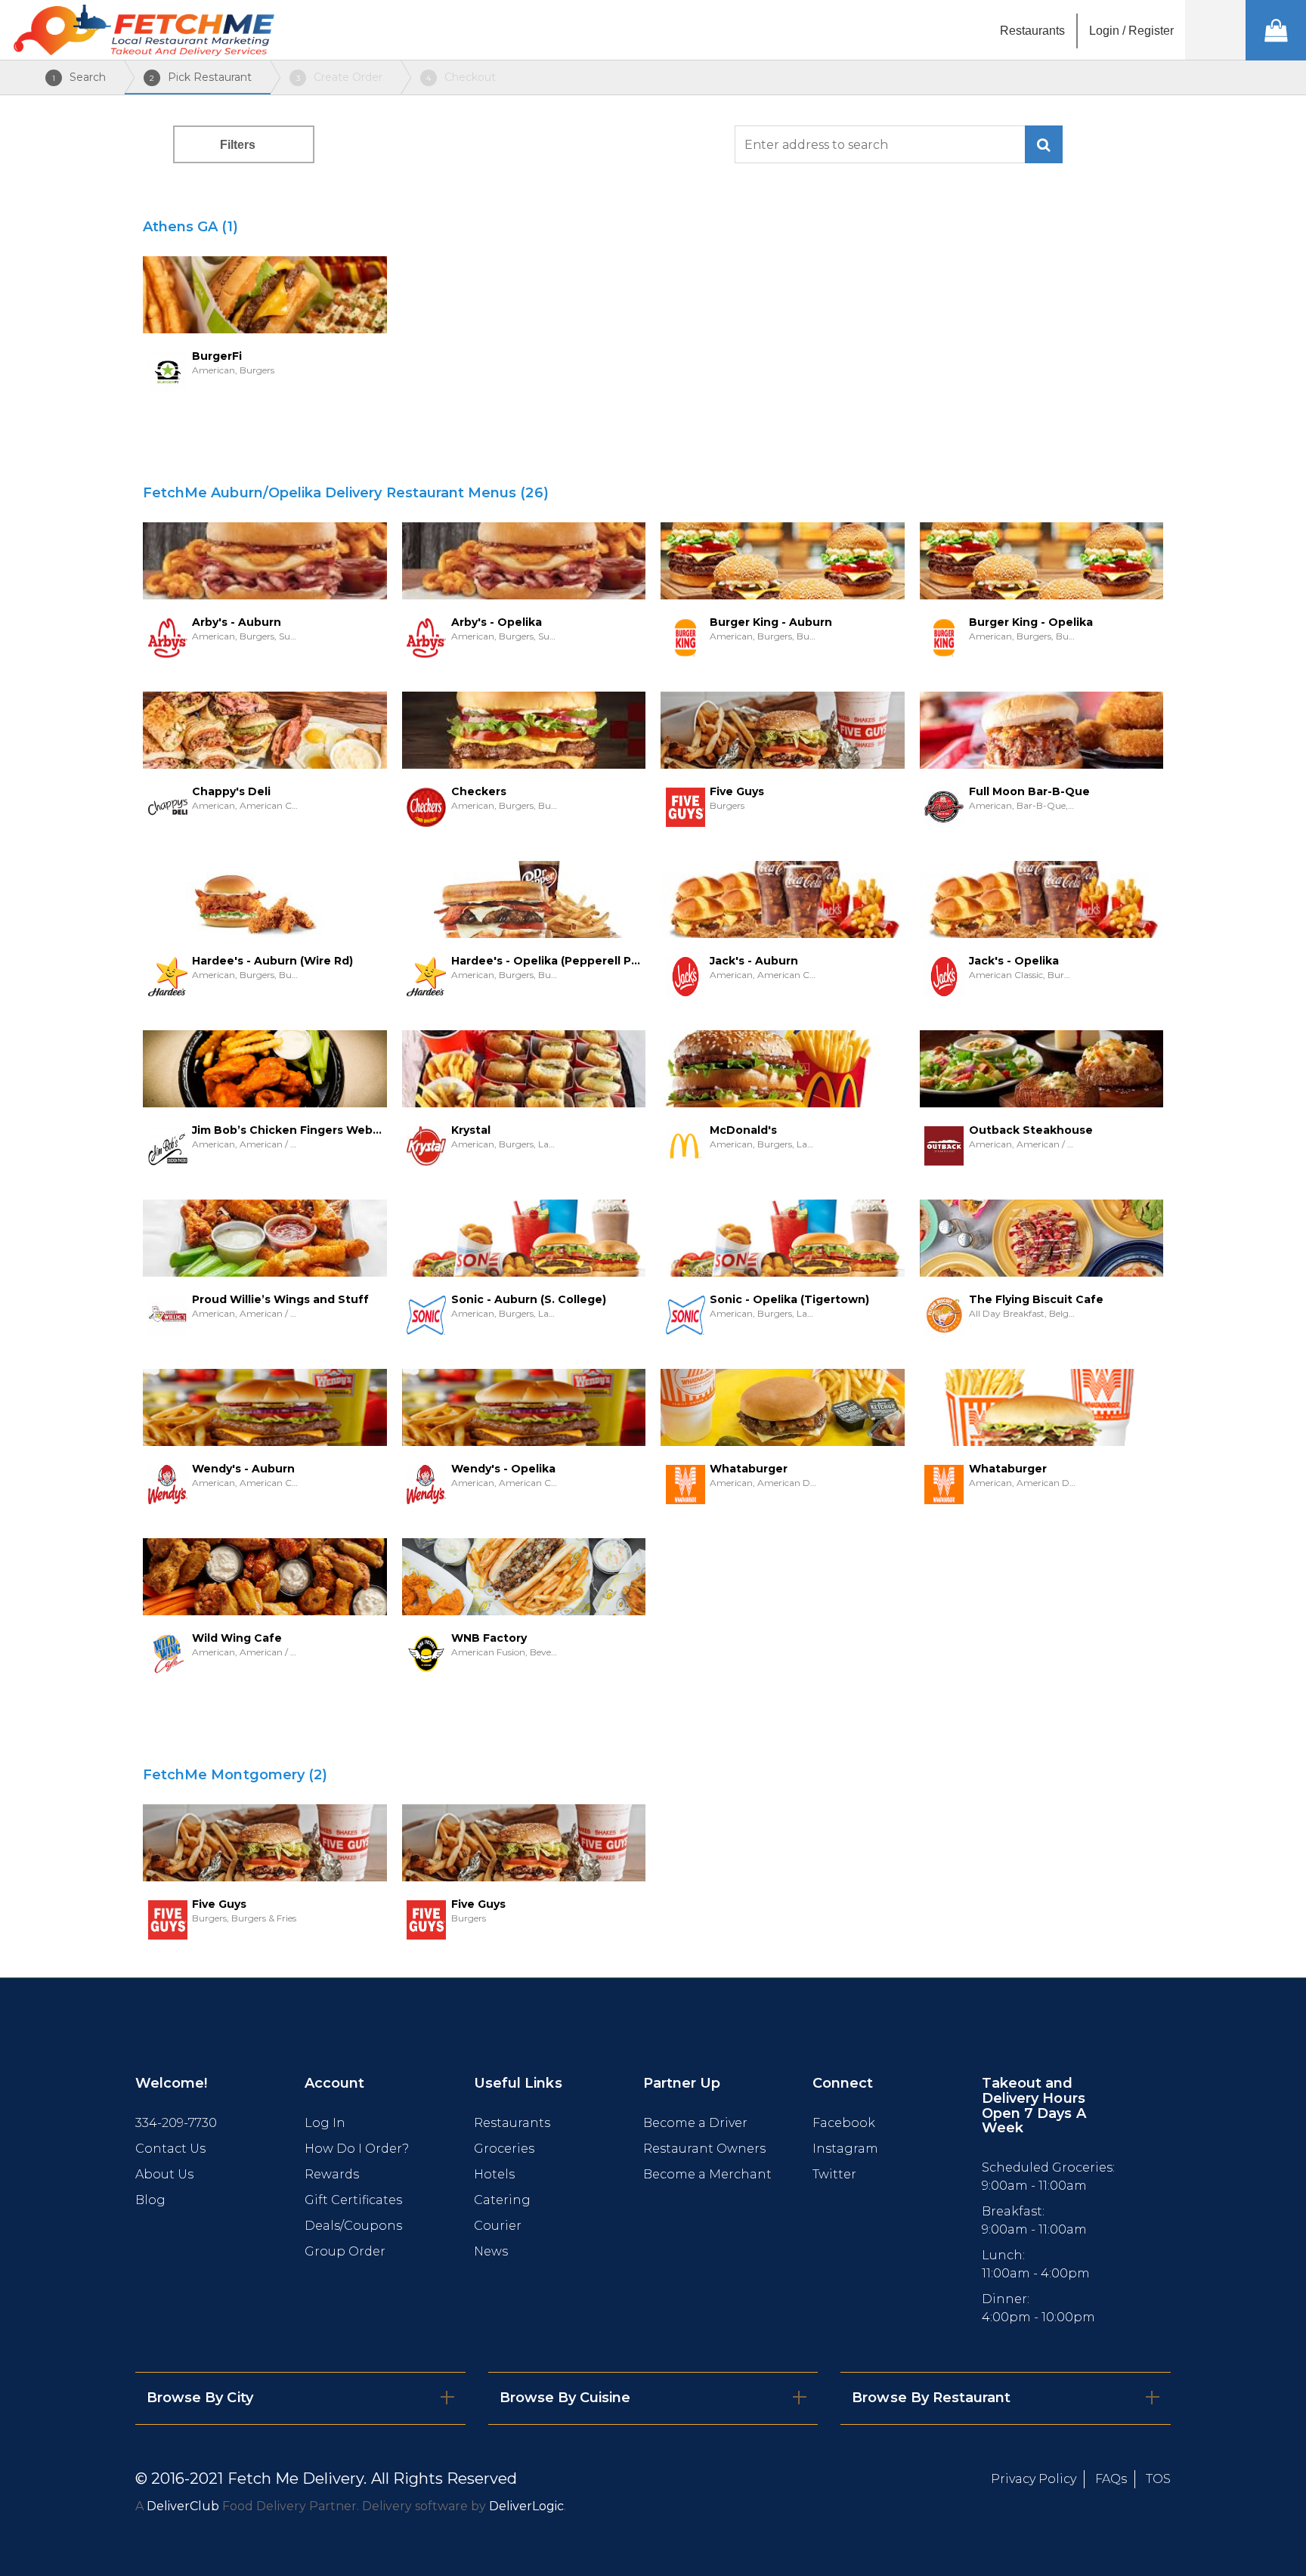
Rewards (332, 2174)
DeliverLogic (526, 2506)
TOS (1158, 2479)
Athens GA (190, 227)
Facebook (844, 2123)
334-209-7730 (176, 2123)
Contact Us (170, 2149)
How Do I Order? (357, 2149)
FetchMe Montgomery (235, 1775)
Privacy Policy (1034, 2479)
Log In (325, 2123)
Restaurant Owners (704, 2149)
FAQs (1111, 2479)
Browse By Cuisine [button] (565, 2398)
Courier (498, 2226)
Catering (502, 2200)
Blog (150, 2200)
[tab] (300, 2398)
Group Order (345, 2251)
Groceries (504, 2149)
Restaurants (512, 2123)
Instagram (845, 2149)
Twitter (834, 2174)
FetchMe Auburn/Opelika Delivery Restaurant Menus (346, 493)
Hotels (494, 2174)
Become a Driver (695, 2123)
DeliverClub (183, 2506)
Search (79, 77)
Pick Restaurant (201, 77)
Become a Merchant (707, 2174)
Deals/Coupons (353, 2226)
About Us (164, 2174)
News (491, 2251)
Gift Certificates (353, 2200)
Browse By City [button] (200, 2398)
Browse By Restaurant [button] (931, 2398)
